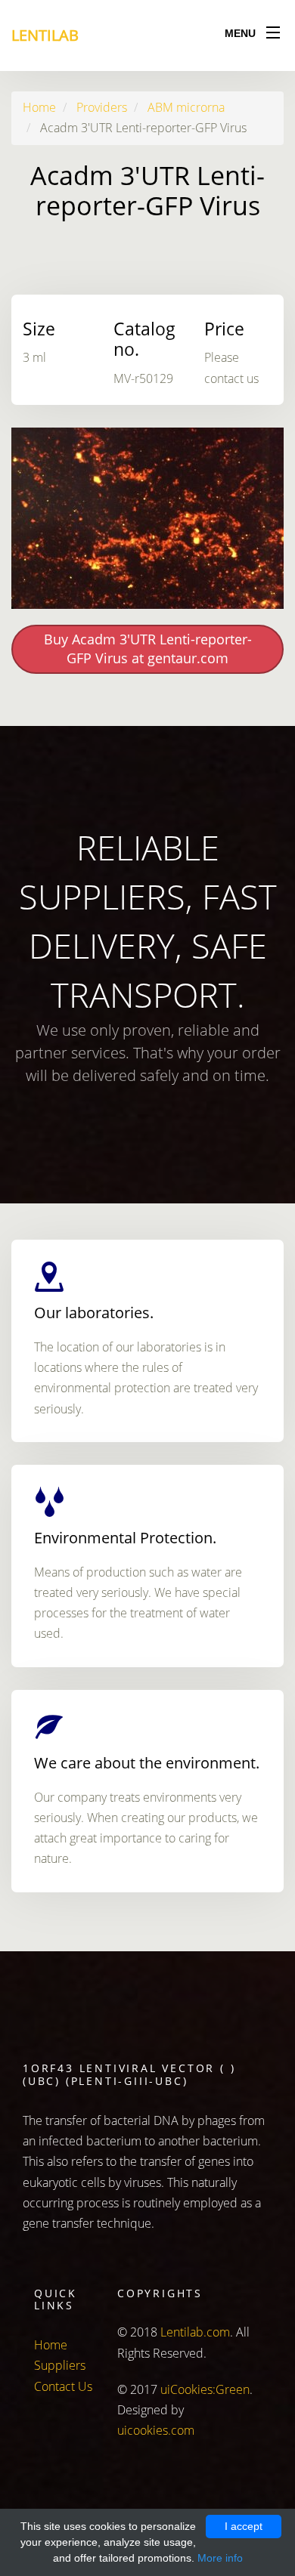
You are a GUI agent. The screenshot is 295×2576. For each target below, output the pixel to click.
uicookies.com (156, 2430)
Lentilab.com (195, 2332)
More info (220, 2558)
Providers (102, 107)
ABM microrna (186, 107)
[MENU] (273, 29)
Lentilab (45, 35)
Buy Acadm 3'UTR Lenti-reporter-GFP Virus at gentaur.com (148, 649)
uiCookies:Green (205, 2389)
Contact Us (63, 2386)
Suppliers (60, 2365)
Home (39, 107)
